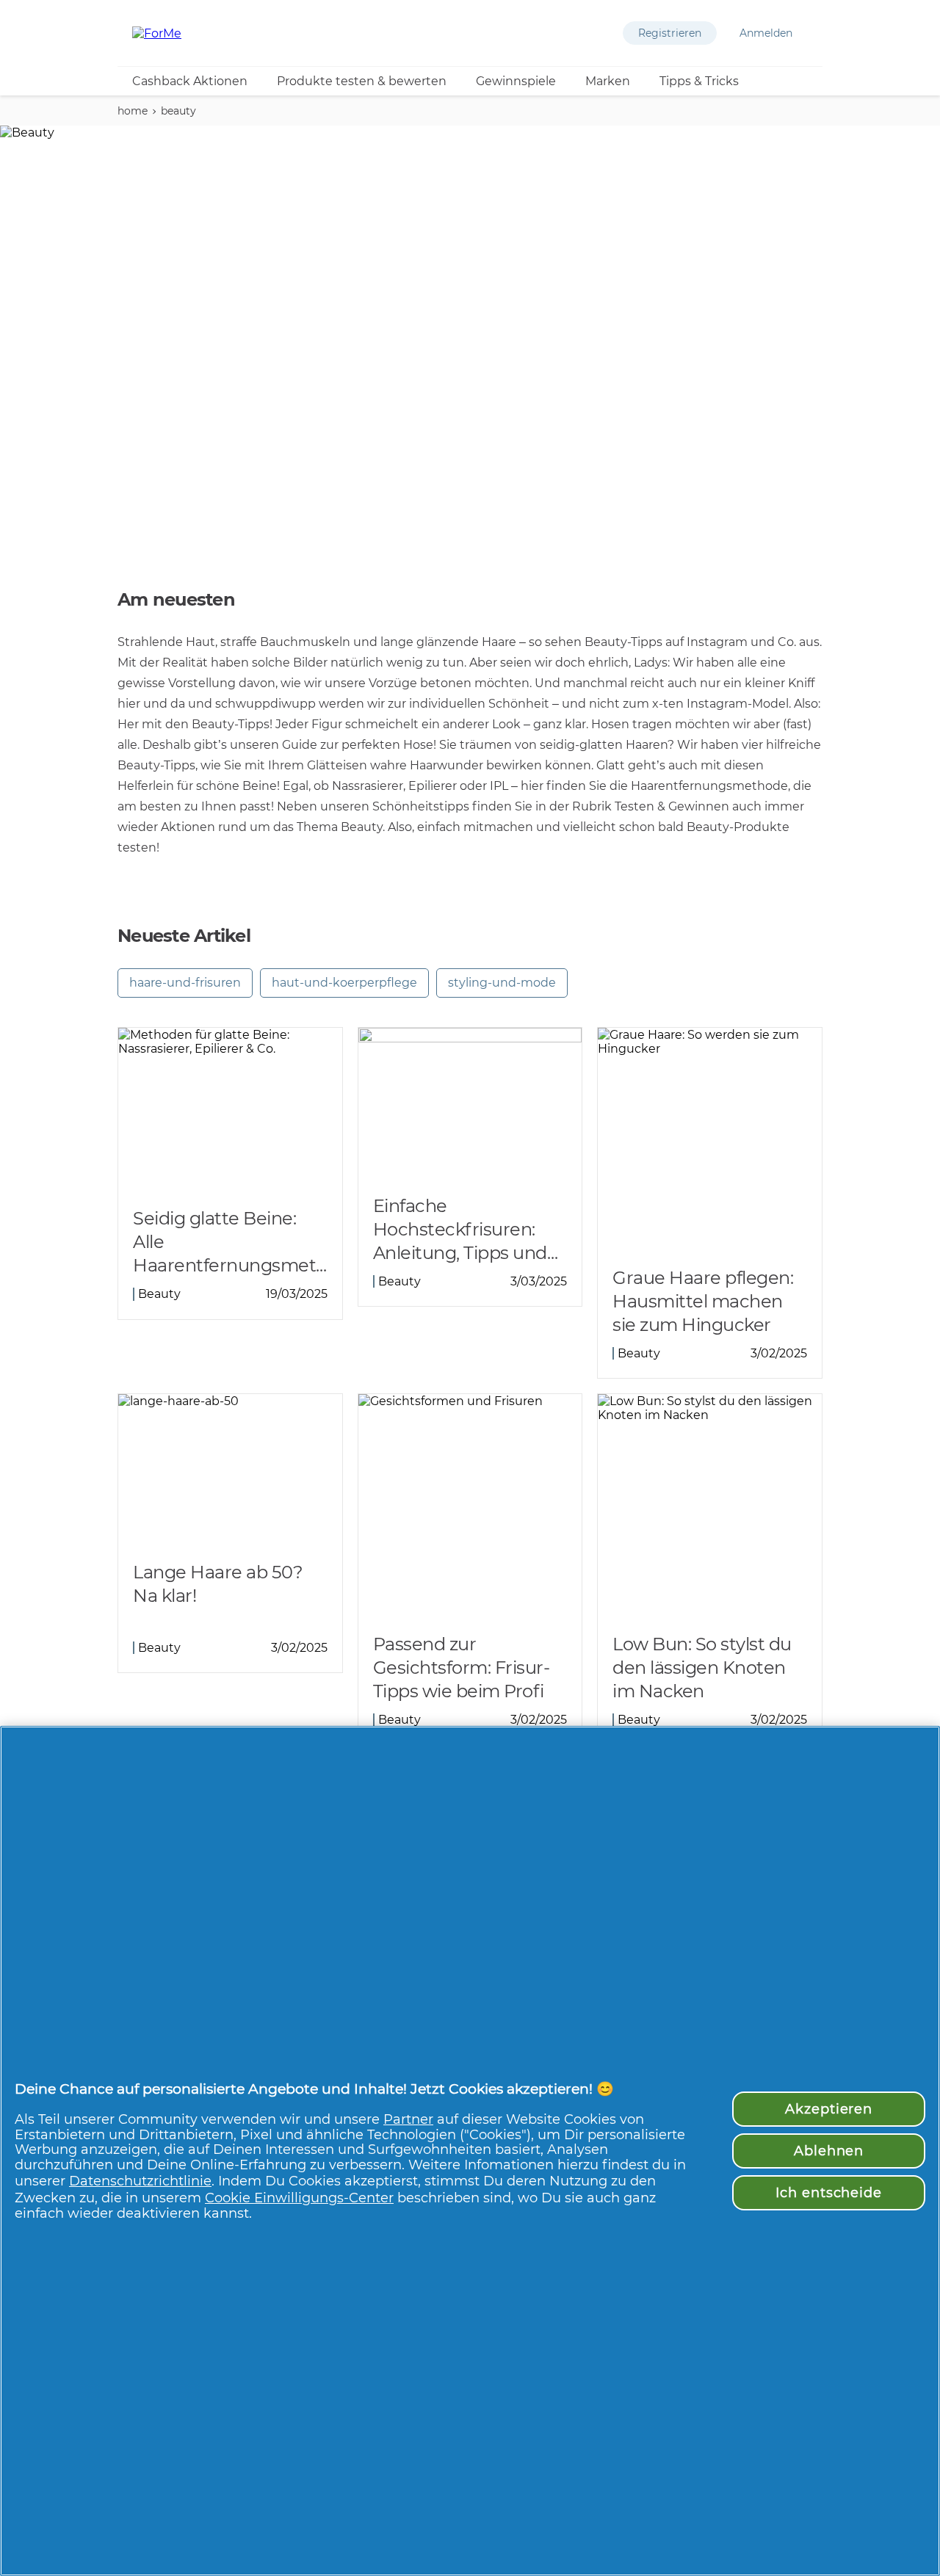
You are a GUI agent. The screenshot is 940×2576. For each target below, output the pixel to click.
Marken (608, 81)
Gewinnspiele (516, 81)
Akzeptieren (829, 2109)
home (133, 111)
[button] (670, 33)
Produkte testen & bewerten (362, 81)
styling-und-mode (502, 983)
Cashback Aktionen (190, 81)
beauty (178, 111)
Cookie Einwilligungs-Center (299, 2198)
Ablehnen (829, 2151)
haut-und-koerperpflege (344, 983)
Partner (408, 2119)
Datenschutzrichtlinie (140, 2181)
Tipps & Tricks (699, 81)
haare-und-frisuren (185, 983)
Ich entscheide (829, 2192)
